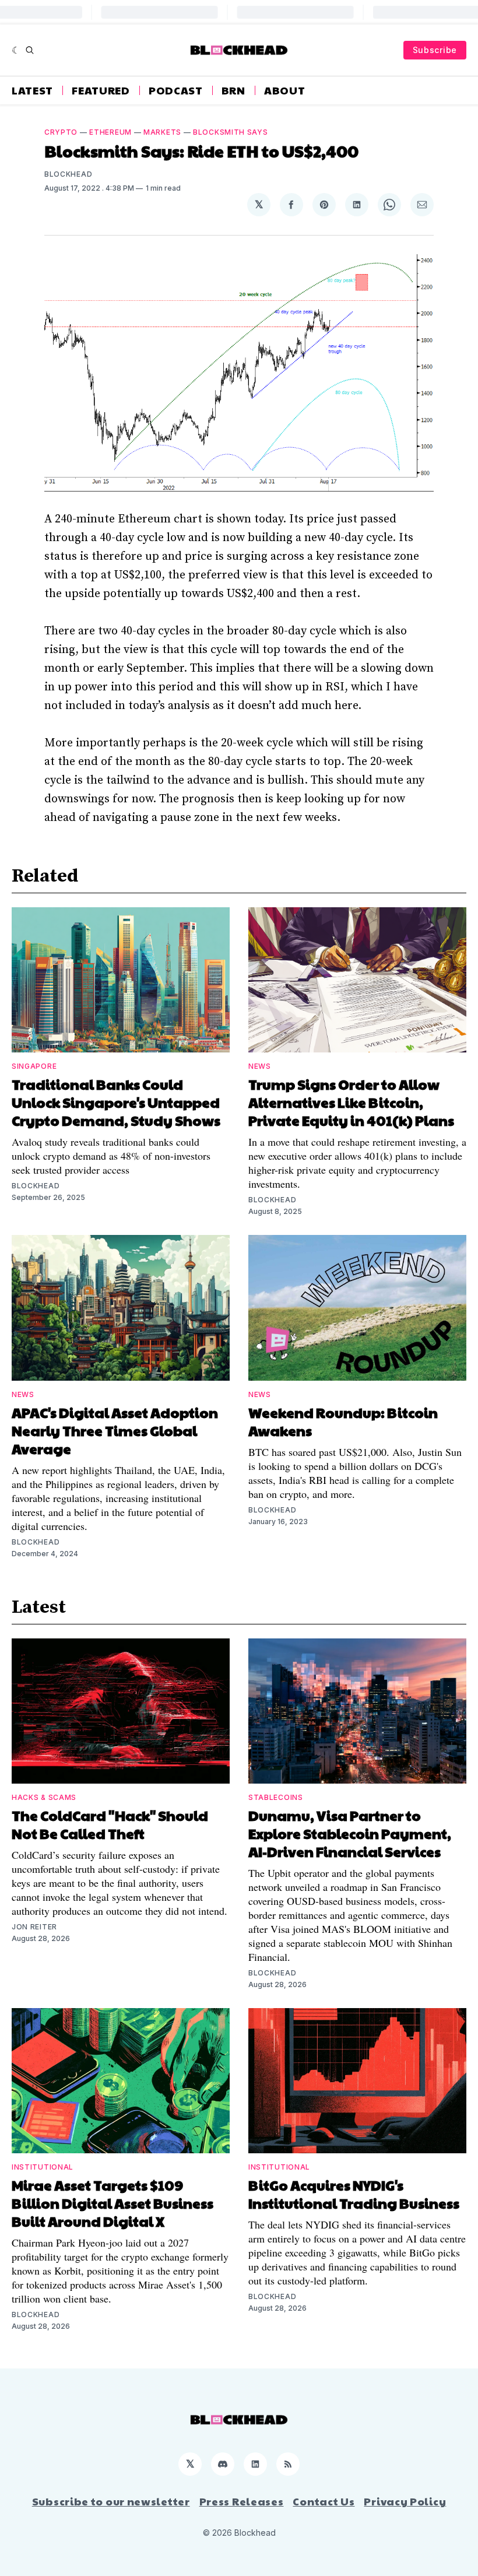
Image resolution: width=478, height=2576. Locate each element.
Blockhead (68, 174)
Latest (32, 90)
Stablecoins (276, 1797)
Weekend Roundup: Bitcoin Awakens (343, 1421)
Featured (101, 90)
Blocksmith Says (231, 132)
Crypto (61, 132)
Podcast (176, 90)
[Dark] (16, 50)
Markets (162, 132)
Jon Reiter (34, 1927)
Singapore (34, 1066)
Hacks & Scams (44, 1797)
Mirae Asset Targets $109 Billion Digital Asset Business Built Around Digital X (113, 2203)
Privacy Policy (405, 2501)
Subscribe (435, 50)
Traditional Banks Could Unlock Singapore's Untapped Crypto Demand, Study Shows (116, 1102)
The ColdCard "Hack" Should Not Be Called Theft (110, 1824)
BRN (233, 90)
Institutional (43, 2167)
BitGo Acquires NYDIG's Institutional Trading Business (354, 2194)
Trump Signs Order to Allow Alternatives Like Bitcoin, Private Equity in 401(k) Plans (351, 1102)
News (260, 1066)
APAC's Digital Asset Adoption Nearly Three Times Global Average (115, 1430)
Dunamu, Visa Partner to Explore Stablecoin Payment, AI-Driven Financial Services (350, 1833)
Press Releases (242, 2501)
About (285, 90)
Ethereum (110, 132)
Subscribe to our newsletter (111, 2501)
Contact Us (324, 2501)
